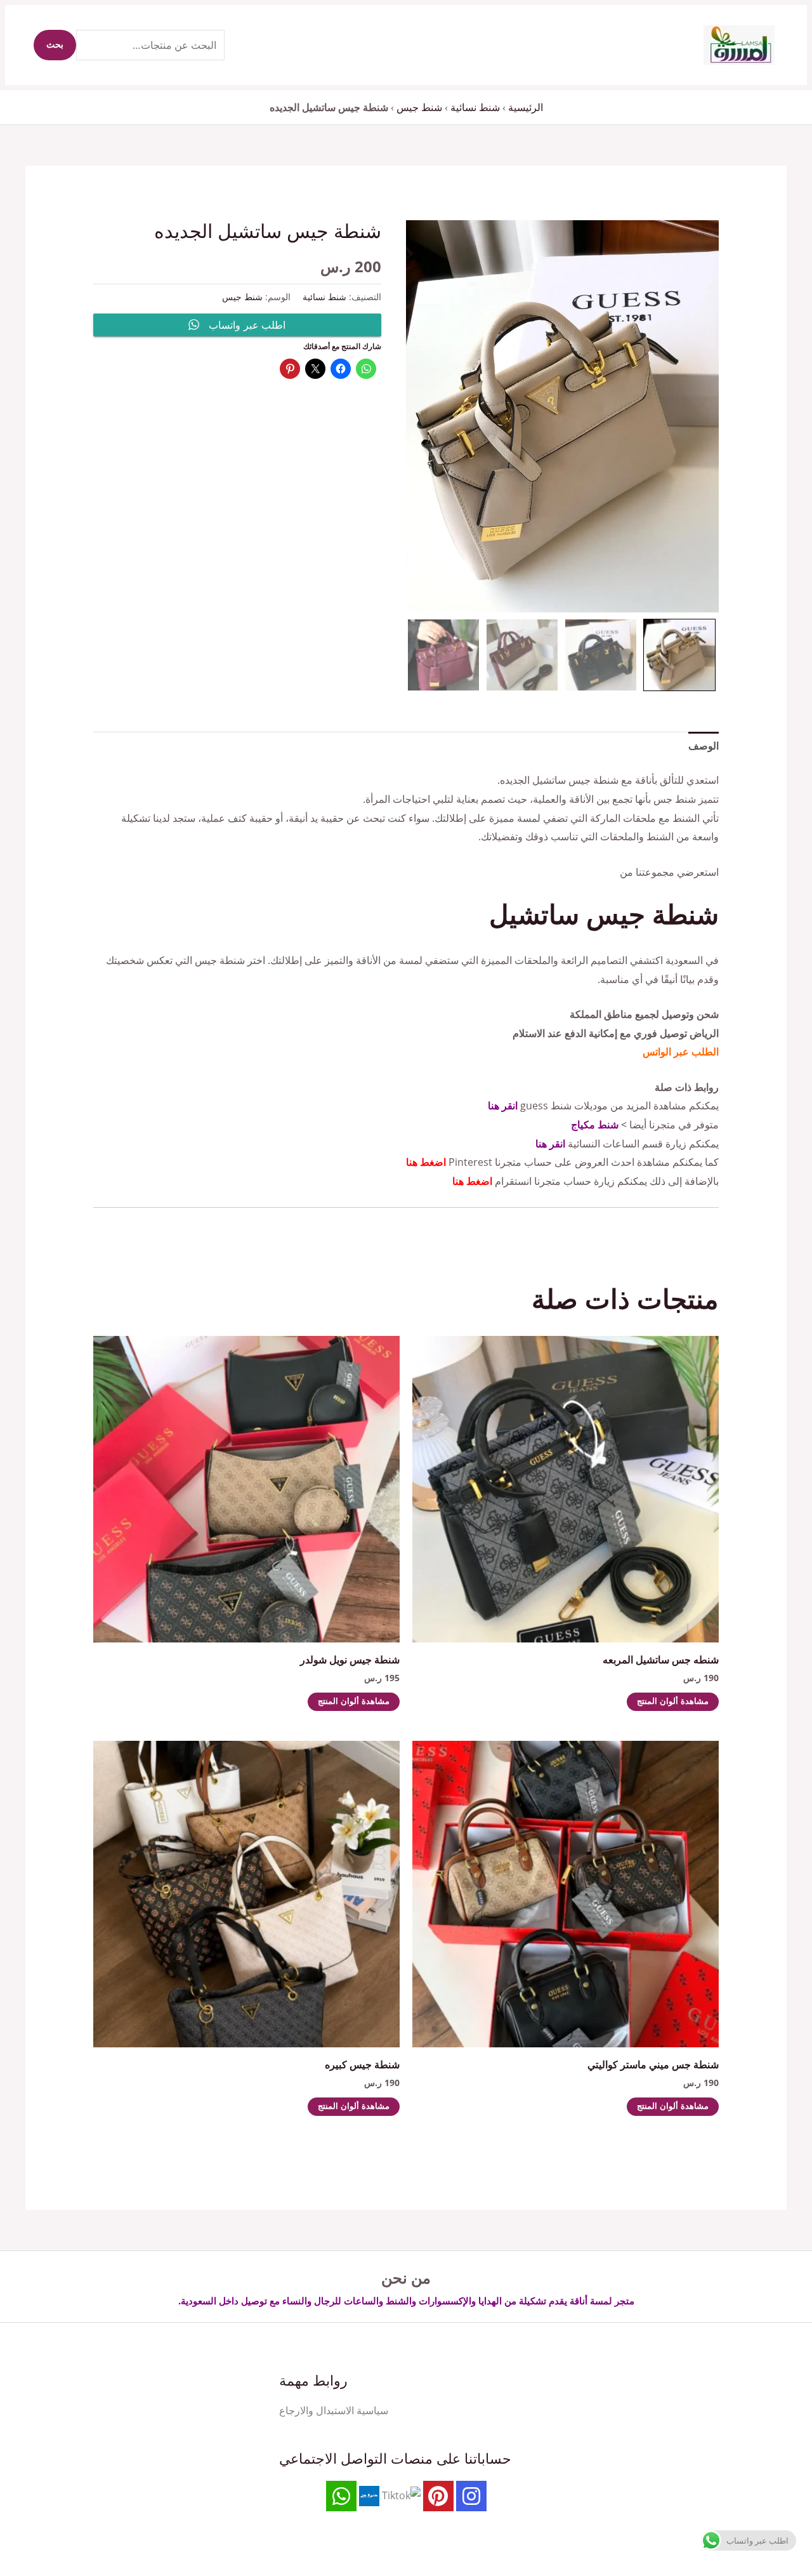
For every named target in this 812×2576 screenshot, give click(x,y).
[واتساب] (341, 2496)
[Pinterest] (438, 2496)
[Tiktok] (401, 2495)
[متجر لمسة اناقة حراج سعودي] (369, 2495)
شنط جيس (419, 107)
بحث (55, 45)
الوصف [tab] (704, 746)
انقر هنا (503, 1106)
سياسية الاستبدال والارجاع (334, 2410)
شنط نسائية (475, 107)
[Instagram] (471, 2496)
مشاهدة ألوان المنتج (673, 1702)
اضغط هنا (426, 1162)
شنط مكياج (595, 1125)
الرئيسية (526, 107)
